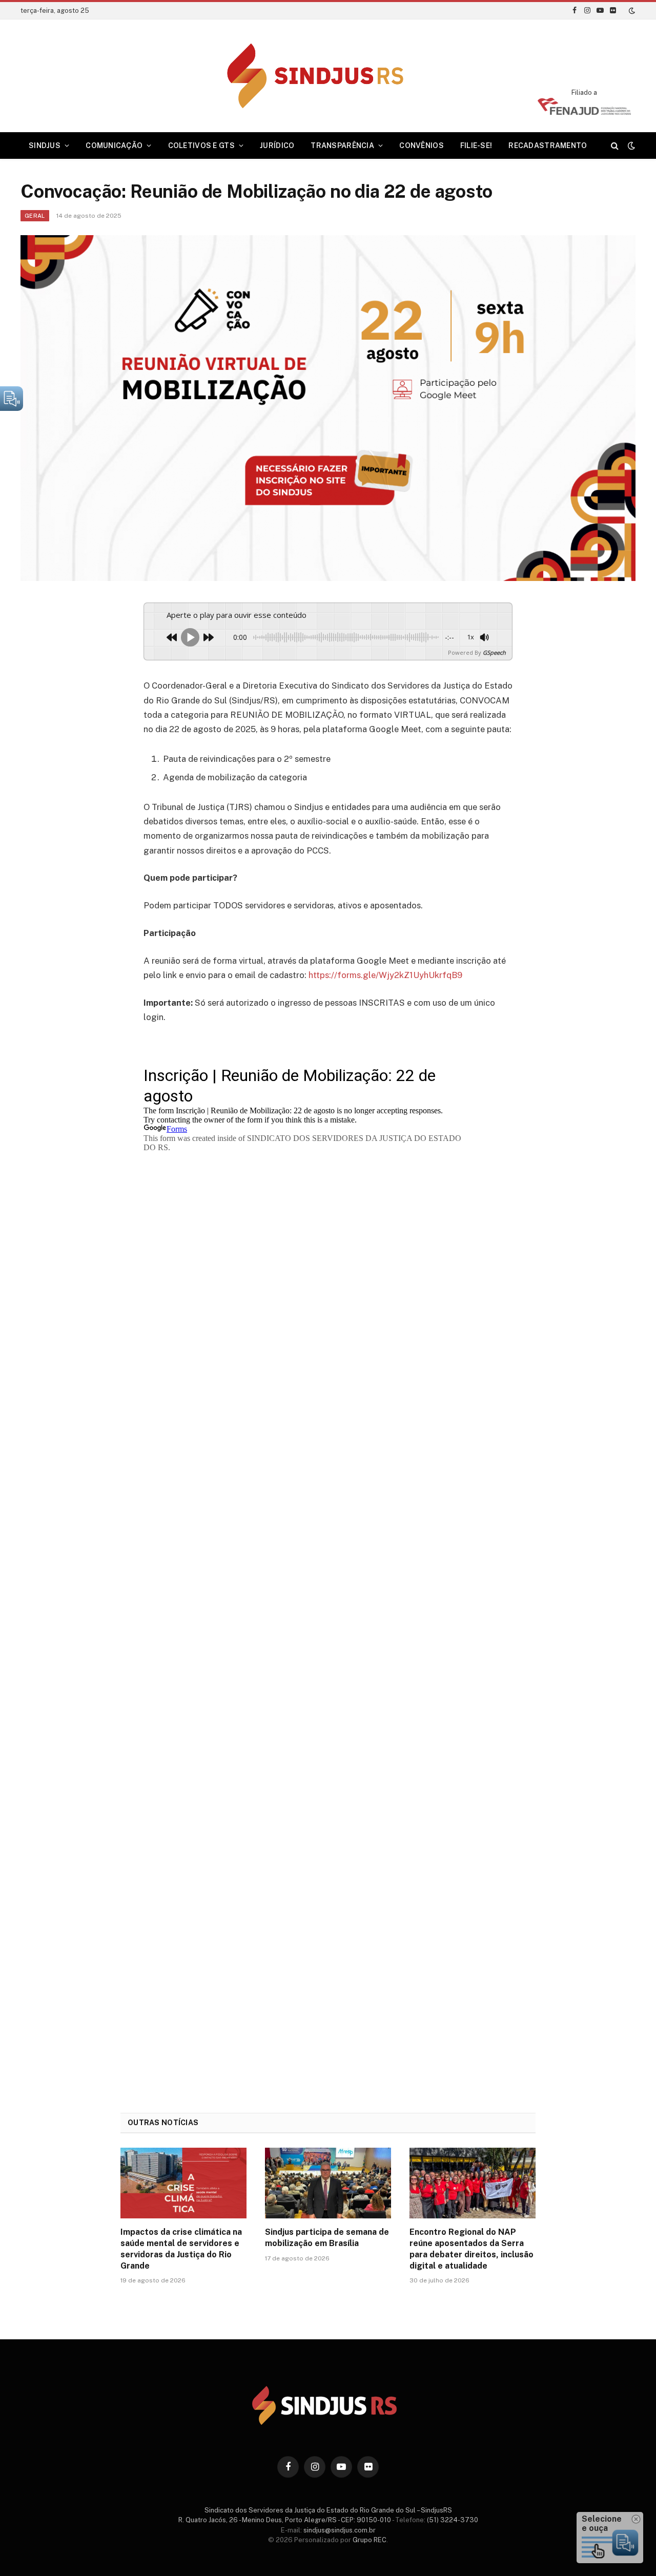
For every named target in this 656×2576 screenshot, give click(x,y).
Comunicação (114, 146)
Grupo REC (370, 2540)
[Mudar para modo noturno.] (631, 11)
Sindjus (45, 146)
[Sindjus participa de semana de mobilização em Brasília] (328, 2183)
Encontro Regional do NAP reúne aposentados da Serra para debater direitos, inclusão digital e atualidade (471, 2249)
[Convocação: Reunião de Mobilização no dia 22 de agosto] (328, 408)
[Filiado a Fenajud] (584, 112)
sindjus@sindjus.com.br (340, 2530)
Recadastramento (548, 146)
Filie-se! (476, 146)
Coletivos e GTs (201, 146)
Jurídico (277, 146)
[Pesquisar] (615, 146)
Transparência (342, 146)
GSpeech (494, 652)
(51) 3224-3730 (453, 2520)
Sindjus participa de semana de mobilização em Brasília (327, 2238)
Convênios (422, 146)
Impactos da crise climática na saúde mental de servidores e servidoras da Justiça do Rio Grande (181, 2249)
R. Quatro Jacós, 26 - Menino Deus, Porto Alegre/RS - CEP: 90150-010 (285, 2520)
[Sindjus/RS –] (328, 76)
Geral (35, 216)
